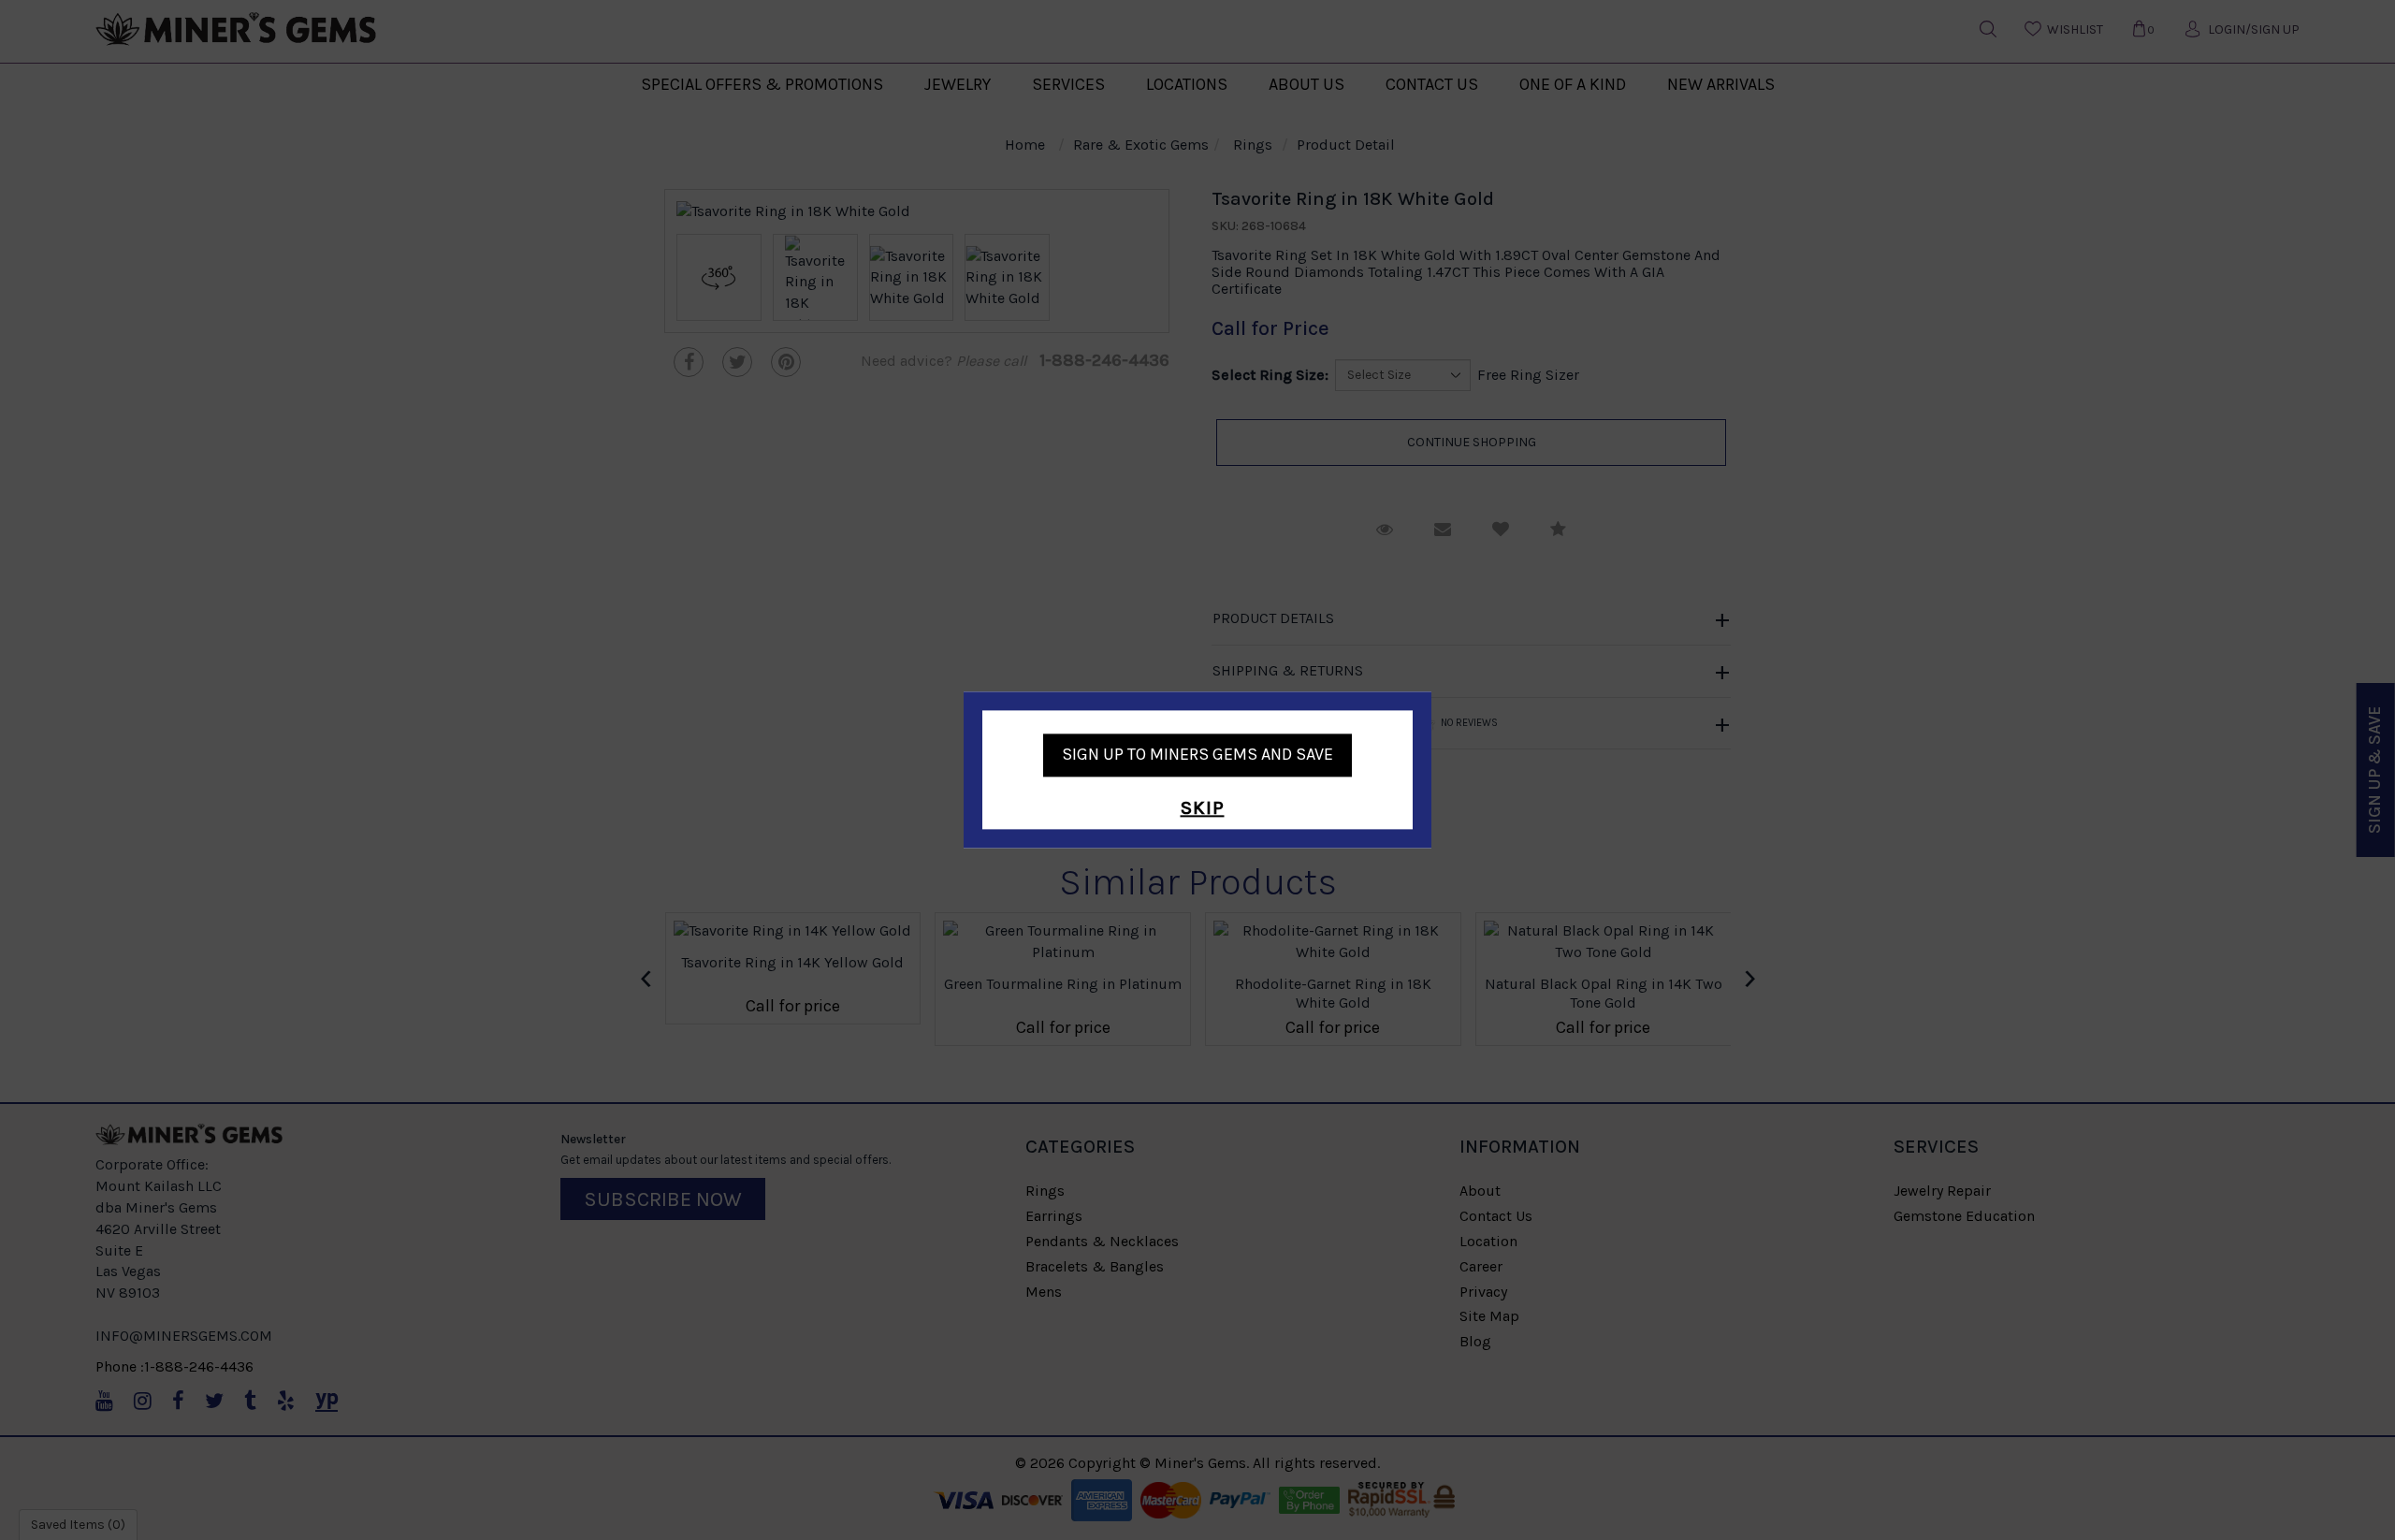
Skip (1203, 808)
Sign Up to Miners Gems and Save (1197, 754)
